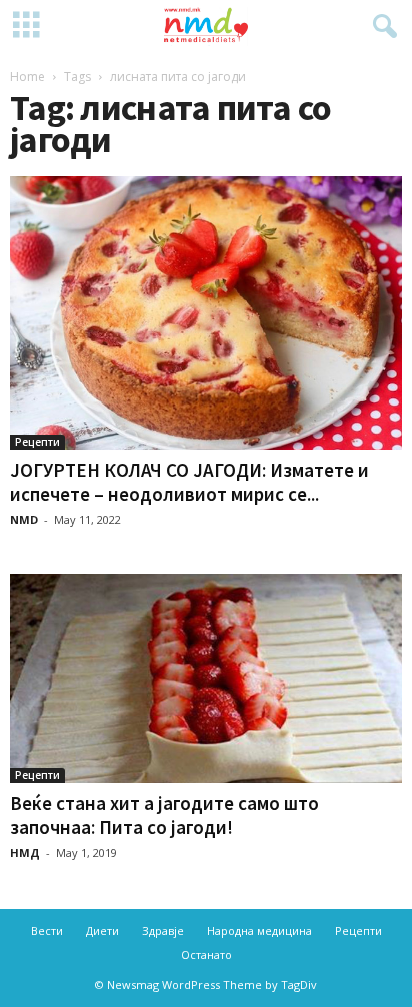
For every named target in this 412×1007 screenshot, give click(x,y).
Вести (47, 930)
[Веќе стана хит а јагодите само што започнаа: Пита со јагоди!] (206, 678)
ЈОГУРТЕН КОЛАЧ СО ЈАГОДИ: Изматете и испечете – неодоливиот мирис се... (189, 482)
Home (27, 76)
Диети (102, 930)
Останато (206, 954)
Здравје (163, 930)
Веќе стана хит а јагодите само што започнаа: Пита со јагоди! (164, 815)
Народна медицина (259, 930)
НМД (25, 852)
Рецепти (37, 442)
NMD (24, 519)
